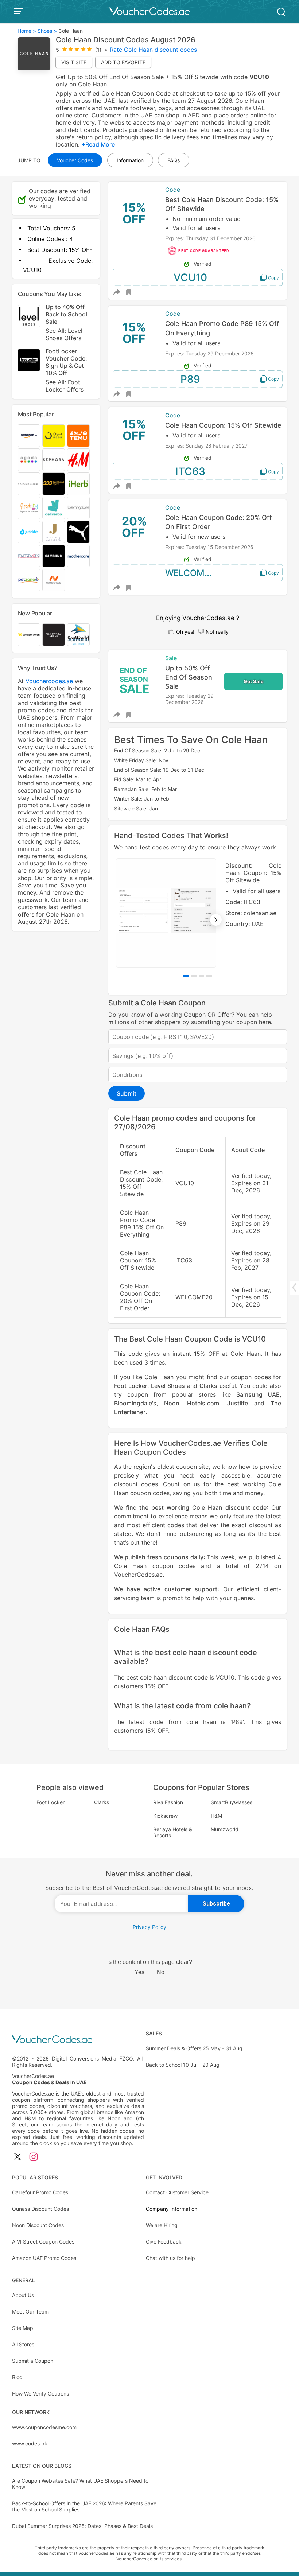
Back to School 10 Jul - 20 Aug (183, 2065)
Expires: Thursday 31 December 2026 (210, 238)
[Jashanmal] (54, 532)
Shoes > (47, 31)
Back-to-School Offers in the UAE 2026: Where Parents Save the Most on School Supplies (84, 2506)
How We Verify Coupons (40, 2394)
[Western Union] (29, 635)
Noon (172, 1403)
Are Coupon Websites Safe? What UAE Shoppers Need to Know (80, 2484)
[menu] (19, 11)
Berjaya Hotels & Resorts (173, 1832)
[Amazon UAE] (29, 436)
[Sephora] (54, 460)
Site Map (23, 2328)
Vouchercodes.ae (49, 681)
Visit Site (74, 62)
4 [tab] (209, 976)
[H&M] (78, 460)
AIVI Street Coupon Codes (43, 2242)
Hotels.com (203, 1403)
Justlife (238, 1403)
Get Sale (254, 681)
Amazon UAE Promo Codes (44, 2258)
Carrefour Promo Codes (40, 2192)
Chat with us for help (170, 2258)
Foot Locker (131, 1386)
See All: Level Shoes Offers (64, 334)
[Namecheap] (54, 580)
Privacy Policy (149, 1927)
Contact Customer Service (177, 2192)
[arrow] (294, 1287)
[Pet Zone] (29, 580)
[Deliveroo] (54, 508)
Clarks (208, 1386)
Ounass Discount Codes (40, 2209)
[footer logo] (78, 2040)
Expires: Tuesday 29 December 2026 (209, 353)
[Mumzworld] (29, 556)
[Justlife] (29, 532)
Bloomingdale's (135, 1403)
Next (216, 920)
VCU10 (190, 277)
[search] (281, 11)
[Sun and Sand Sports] (54, 484)
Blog (17, 2377)
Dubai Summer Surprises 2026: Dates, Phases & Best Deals (82, 2526)
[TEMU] (78, 436)
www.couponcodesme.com (44, 2427)
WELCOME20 (193, 573)
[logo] (149, 11)
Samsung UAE (258, 1394)
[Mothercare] (78, 556)
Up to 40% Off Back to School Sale (66, 322)
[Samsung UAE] (54, 556)
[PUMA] (78, 532)
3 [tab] (201, 976)
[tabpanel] (198, 913)
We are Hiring (162, 2225)
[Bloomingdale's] (78, 508)
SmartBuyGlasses (232, 1802)
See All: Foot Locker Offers (65, 386)
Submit (127, 1093)
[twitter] (18, 2157)
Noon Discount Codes (38, 2225)
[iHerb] (78, 484)
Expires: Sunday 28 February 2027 (206, 446)
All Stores (23, 2344)
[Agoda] (29, 460)
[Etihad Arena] (54, 635)
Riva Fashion (168, 1802)
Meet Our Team (30, 2312)
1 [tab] (186, 976)
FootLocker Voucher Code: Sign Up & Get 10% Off (66, 370)
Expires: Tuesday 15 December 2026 (209, 547)
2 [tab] (194, 976)
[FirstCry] (29, 508)
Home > (27, 31)
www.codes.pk (30, 2443)
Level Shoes (168, 1386)
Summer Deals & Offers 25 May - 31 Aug (194, 2048)
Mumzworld (225, 1829)
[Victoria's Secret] (29, 484)
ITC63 (190, 471)
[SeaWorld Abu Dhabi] (78, 635)
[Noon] (54, 436)
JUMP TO (29, 160)
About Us (23, 2295)
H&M (216, 1816)
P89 (190, 379)
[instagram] (34, 2157)
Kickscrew (165, 1816)
